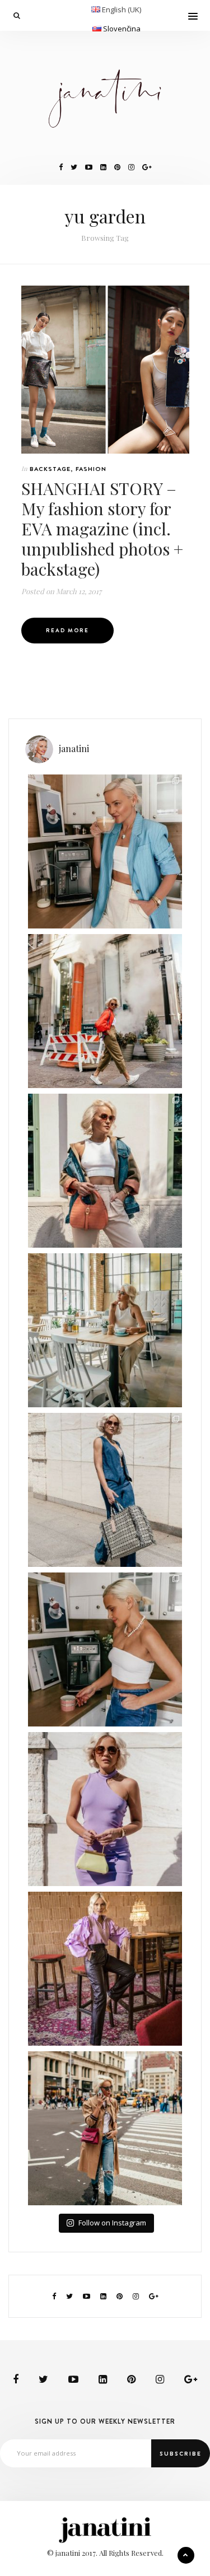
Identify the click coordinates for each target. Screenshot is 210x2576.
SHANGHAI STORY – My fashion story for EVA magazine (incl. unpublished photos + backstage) (102, 529)
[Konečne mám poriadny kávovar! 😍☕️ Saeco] (105, 1649)
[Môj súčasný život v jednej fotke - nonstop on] (105, 2128)
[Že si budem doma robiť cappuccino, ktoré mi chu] (105, 851)
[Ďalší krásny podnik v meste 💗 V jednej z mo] (105, 1330)
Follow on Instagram (112, 2223)
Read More (67, 630)
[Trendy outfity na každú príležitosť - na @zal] (105, 1969)
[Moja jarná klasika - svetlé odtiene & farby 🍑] (105, 1171)
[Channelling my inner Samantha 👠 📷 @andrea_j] (105, 1809)
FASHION (91, 469)
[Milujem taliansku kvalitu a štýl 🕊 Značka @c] (105, 1490)
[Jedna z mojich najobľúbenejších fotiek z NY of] (105, 1011)
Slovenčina (122, 29)
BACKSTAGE (50, 469)
